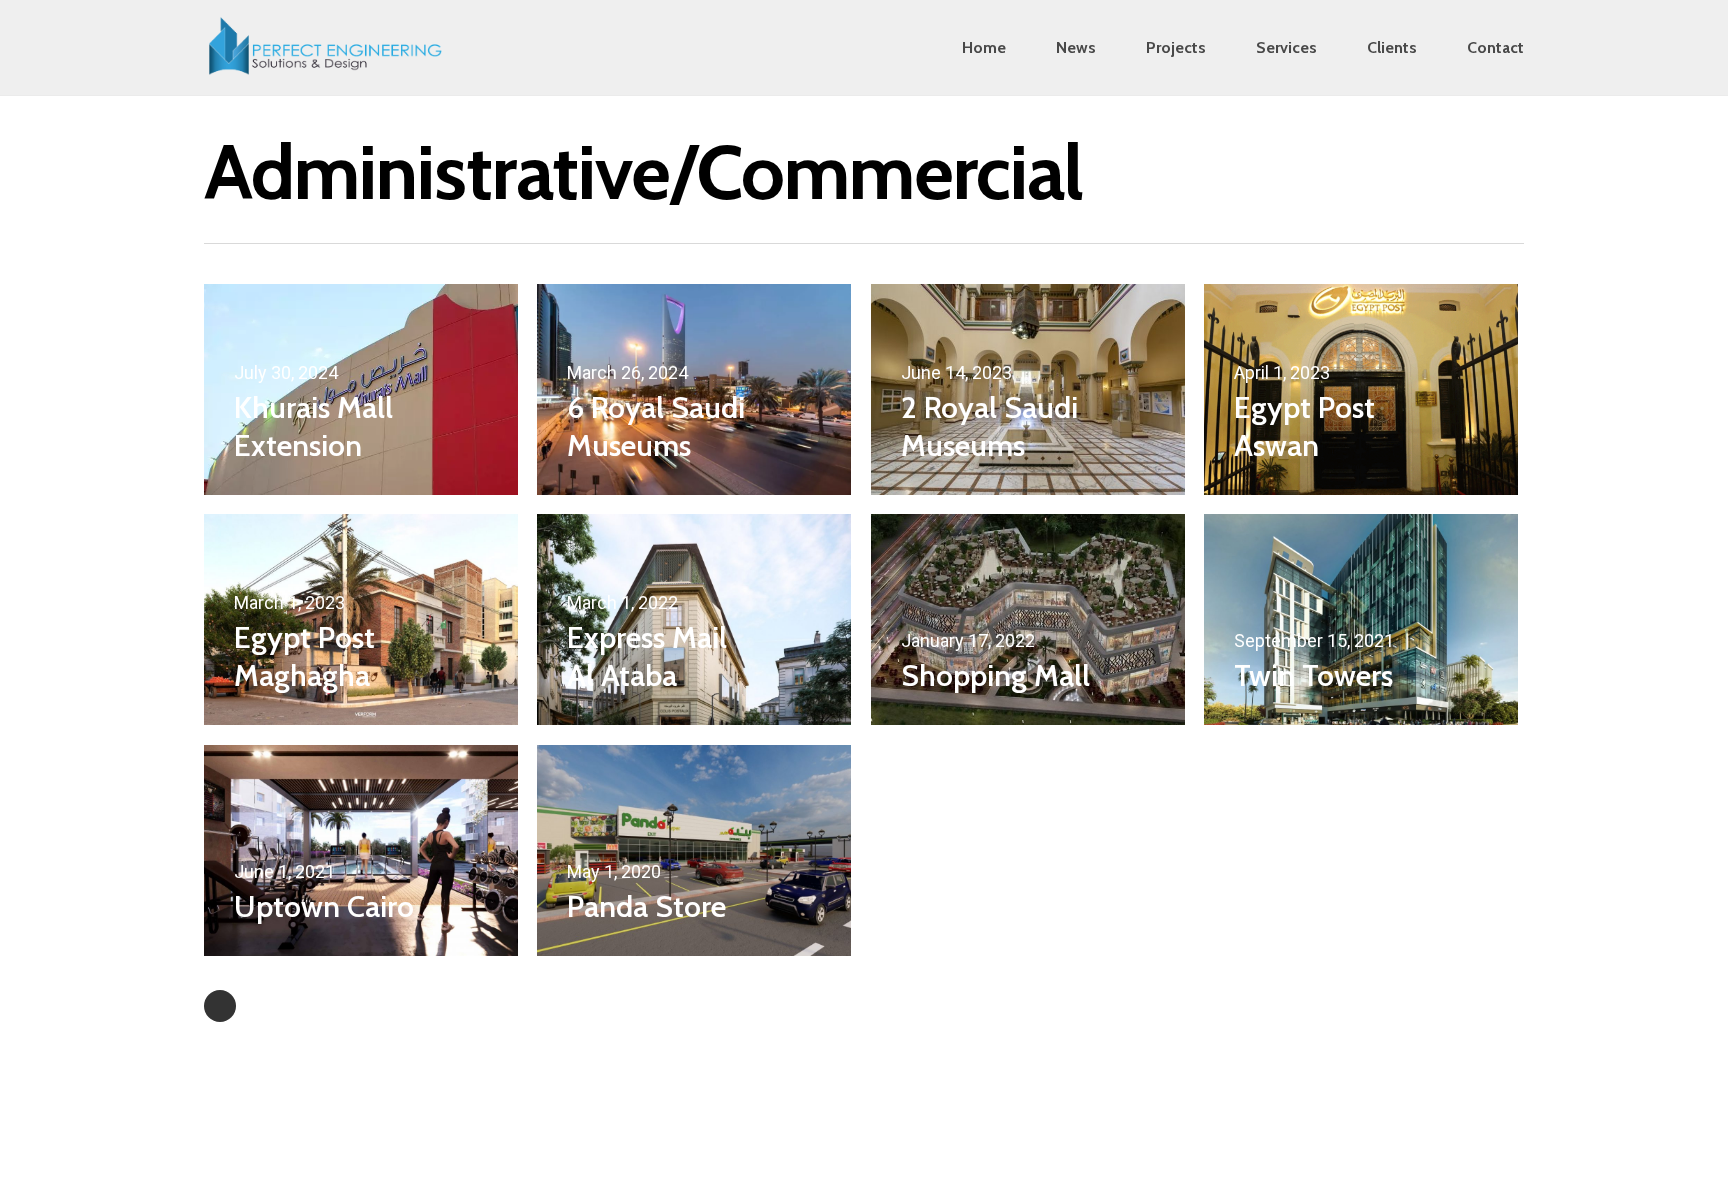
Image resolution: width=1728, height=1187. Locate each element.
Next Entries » (220, 1006)
